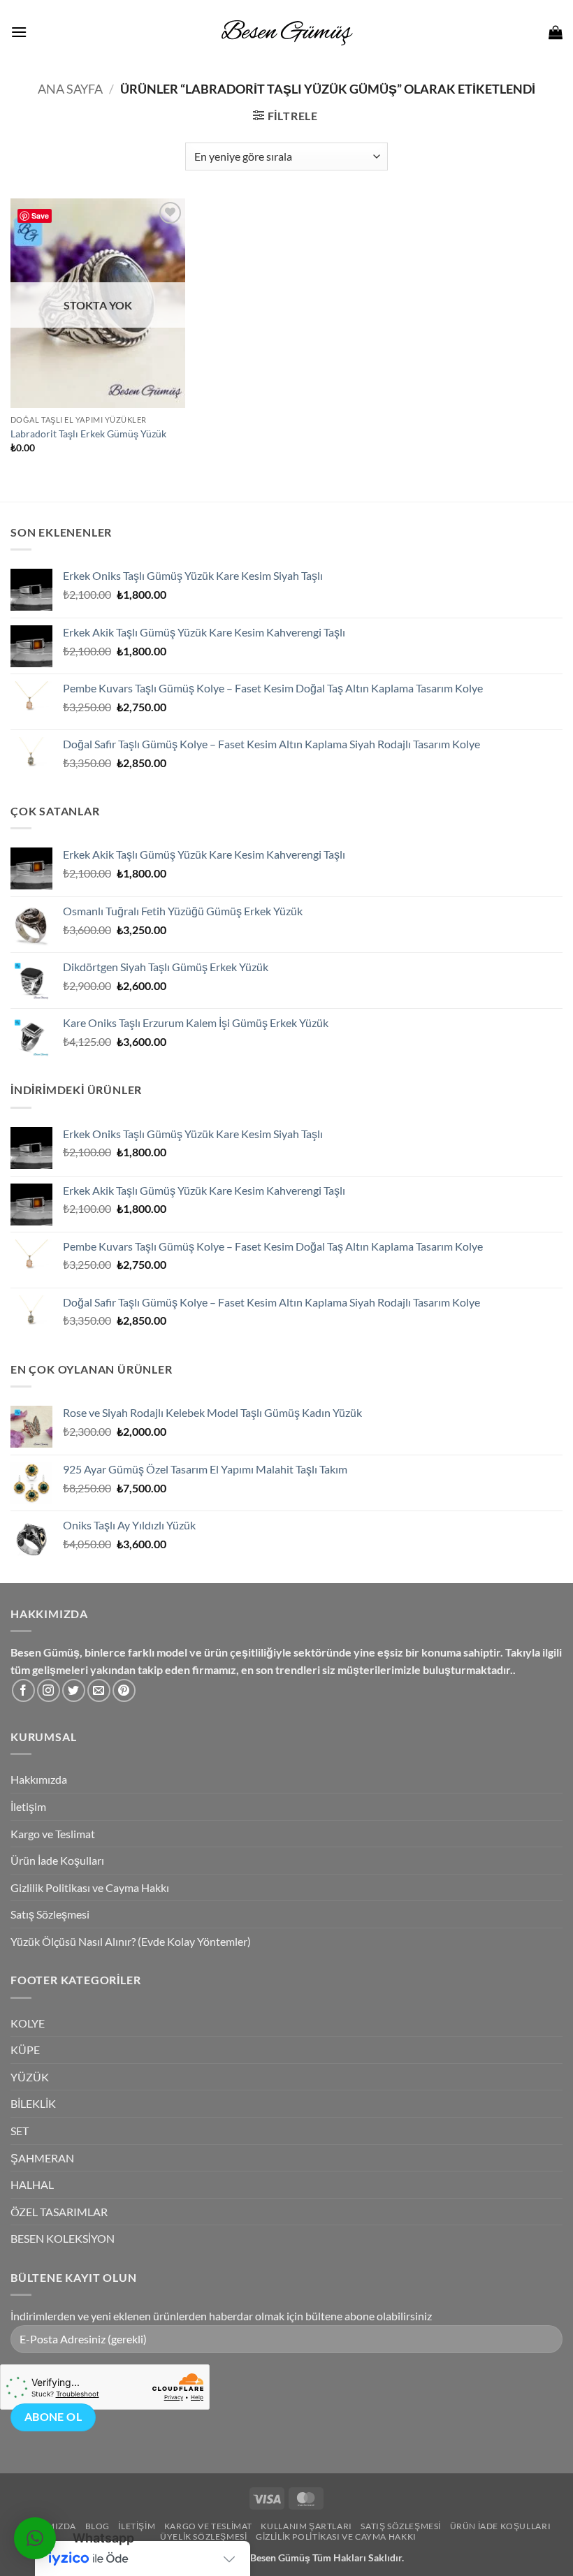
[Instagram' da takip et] (49, 1690)
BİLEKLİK (33, 2103)
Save (40, 216)
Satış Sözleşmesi (50, 1914)
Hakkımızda (39, 1779)
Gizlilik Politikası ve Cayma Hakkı (90, 1887)
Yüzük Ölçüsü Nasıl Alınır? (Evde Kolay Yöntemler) (131, 1941)
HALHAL (32, 2184)
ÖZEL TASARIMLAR (59, 2212)
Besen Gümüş (280, 2557)
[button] (19, 32)
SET (20, 2131)
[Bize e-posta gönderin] (99, 1690)
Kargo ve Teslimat (53, 1834)
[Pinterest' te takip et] (124, 1690)
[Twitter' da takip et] (74, 1690)
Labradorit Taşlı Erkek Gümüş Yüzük (88, 434)
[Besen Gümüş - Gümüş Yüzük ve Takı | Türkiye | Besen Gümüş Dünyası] (286, 32)
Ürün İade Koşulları (57, 1860)
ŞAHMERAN (42, 2158)
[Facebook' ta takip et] (23, 1690)
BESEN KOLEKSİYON (63, 2238)
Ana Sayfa (70, 89)
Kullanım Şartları (306, 2526)
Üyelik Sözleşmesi (203, 2537)
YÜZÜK (30, 2077)
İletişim (28, 1806)
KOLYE (28, 2023)
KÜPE (25, 2050)
